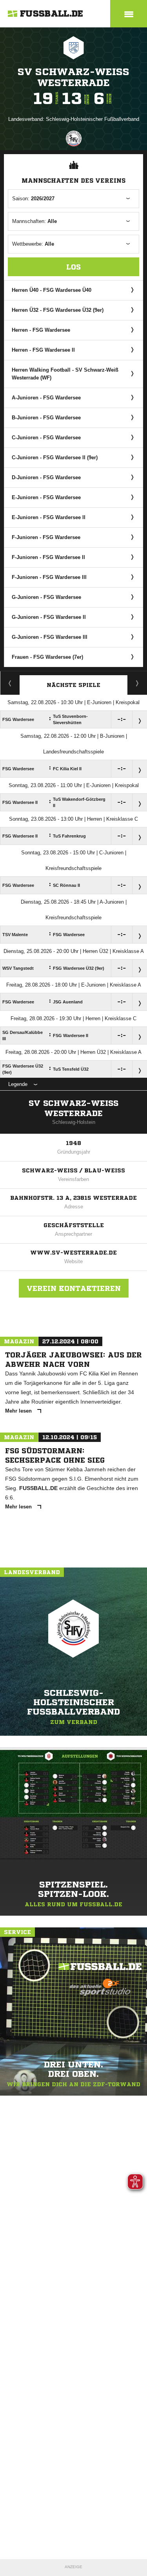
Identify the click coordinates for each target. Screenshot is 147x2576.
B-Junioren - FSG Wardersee (46, 418)
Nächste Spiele (73, 685)
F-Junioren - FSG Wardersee (46, 537)
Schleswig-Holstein (74, 1122)
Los (73, 267)
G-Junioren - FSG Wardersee (46, 597)
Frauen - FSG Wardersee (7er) (47, 657)
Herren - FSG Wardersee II (43, 350)
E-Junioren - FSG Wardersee (46, 497)
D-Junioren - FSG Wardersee (46, 477)
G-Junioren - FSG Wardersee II (49, 617)
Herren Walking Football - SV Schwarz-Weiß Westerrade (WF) (65, 374)
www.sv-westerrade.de (73, 1253)
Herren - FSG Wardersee (41, 330)
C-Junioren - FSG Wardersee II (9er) (55, 457)
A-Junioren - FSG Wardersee (46, 398)
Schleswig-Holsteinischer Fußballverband (93, 119)
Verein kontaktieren (74, 1288)
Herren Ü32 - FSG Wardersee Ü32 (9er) (58, 310)
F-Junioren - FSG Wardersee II (48, 557)
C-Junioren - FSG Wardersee (46, 438)
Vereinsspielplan (10, 683)
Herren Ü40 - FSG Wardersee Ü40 (52, 290)
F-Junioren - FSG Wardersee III (49, 577)
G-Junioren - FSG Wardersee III (50, 637)
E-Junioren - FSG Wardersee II (49, 517)
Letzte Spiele (137, 683)
